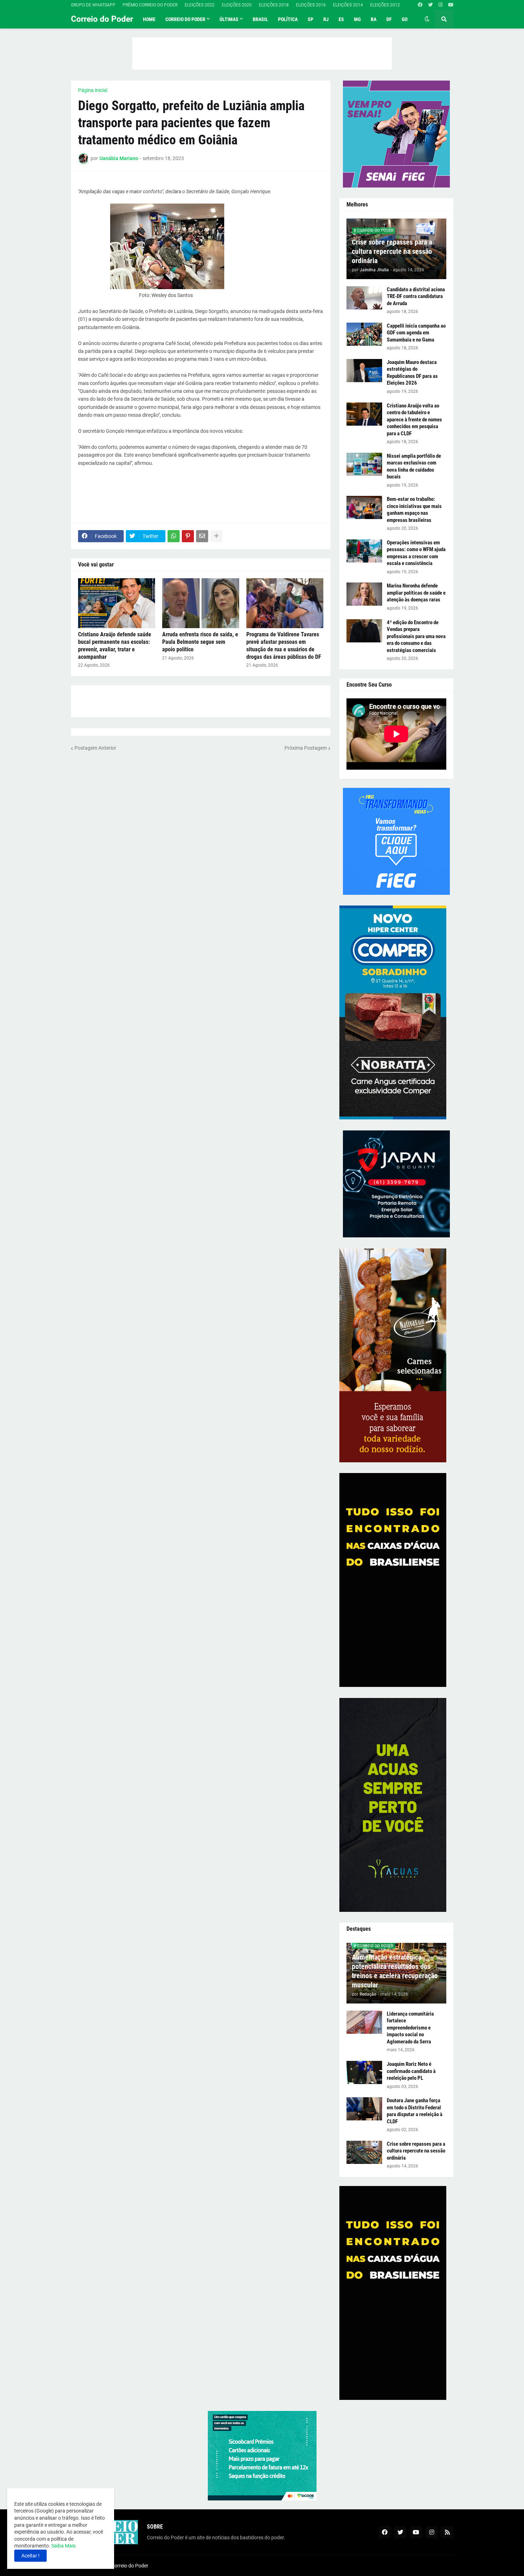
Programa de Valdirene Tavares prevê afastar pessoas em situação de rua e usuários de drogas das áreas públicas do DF (284, 645)
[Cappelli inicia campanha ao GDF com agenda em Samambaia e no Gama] (364, 334)
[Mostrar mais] (216, 536)
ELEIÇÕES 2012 (385, 5)
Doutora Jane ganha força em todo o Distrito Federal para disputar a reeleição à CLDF (415, 2111)
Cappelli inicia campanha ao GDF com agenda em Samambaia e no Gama (416, 333)
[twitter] (430, 5)
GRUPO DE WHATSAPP (93, 5)
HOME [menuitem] (149, 19)
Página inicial (93, 90)
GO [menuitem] (405, 19)
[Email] (202, 536)
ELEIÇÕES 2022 (200, 5)
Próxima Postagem (306, 748)
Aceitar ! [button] (30, 2556)
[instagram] (440, 5)
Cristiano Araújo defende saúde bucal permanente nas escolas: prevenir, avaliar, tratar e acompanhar (115, 645)
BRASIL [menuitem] (260, 19)
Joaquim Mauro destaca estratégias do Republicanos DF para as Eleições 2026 (412, 373)
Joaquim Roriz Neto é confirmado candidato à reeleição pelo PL (411, 2071)
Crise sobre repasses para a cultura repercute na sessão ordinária (392, 251)
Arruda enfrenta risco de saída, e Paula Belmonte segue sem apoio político (200, 642)
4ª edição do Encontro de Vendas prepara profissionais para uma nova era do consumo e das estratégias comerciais (416, 636)
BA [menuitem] (374, 19)
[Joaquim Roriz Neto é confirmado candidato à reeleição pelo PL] (364, 2072)
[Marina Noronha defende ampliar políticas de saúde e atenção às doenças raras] (364, 594)
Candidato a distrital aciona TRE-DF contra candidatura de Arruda (416, 296)
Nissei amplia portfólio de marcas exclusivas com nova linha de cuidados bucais (414, 466)
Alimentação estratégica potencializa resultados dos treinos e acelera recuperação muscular (395, 1971)
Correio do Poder (102, 19)
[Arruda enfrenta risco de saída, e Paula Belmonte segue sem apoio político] (201, 603)
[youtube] (451, 5)
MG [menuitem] (357, 19)
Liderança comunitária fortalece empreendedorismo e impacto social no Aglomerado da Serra (410, 2028)
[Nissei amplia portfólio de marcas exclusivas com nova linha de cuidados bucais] (364, 464)
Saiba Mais (63, 2546)
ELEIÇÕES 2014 (348, 5)
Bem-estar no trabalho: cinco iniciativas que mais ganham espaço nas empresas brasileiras (414, 510)
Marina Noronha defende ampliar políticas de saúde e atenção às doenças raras (416, 593)
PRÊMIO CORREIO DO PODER (150, 5)
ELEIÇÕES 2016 (311, 5)
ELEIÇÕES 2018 (274, 5)
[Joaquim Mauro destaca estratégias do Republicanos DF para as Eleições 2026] (364, 371)
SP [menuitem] (310, 19)
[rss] (447, 2532)
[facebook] (420, 5)
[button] (427, 19)
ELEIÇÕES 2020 (237, 5)
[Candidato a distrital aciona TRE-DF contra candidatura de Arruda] (364, 298)
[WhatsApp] (174, 536)
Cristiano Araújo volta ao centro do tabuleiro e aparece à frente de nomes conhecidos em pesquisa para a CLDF (414, 420)
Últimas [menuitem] (229, 19)
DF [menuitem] (389, 19)
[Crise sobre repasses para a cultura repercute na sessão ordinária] (364, 2152)
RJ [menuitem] (326, 19)
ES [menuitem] (341, 19)
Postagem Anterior (95, 748)
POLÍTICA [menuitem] (288, 19)
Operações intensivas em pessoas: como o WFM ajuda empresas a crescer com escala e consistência (416, 553)
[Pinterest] (188, 536)
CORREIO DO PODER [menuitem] (185, 19)
